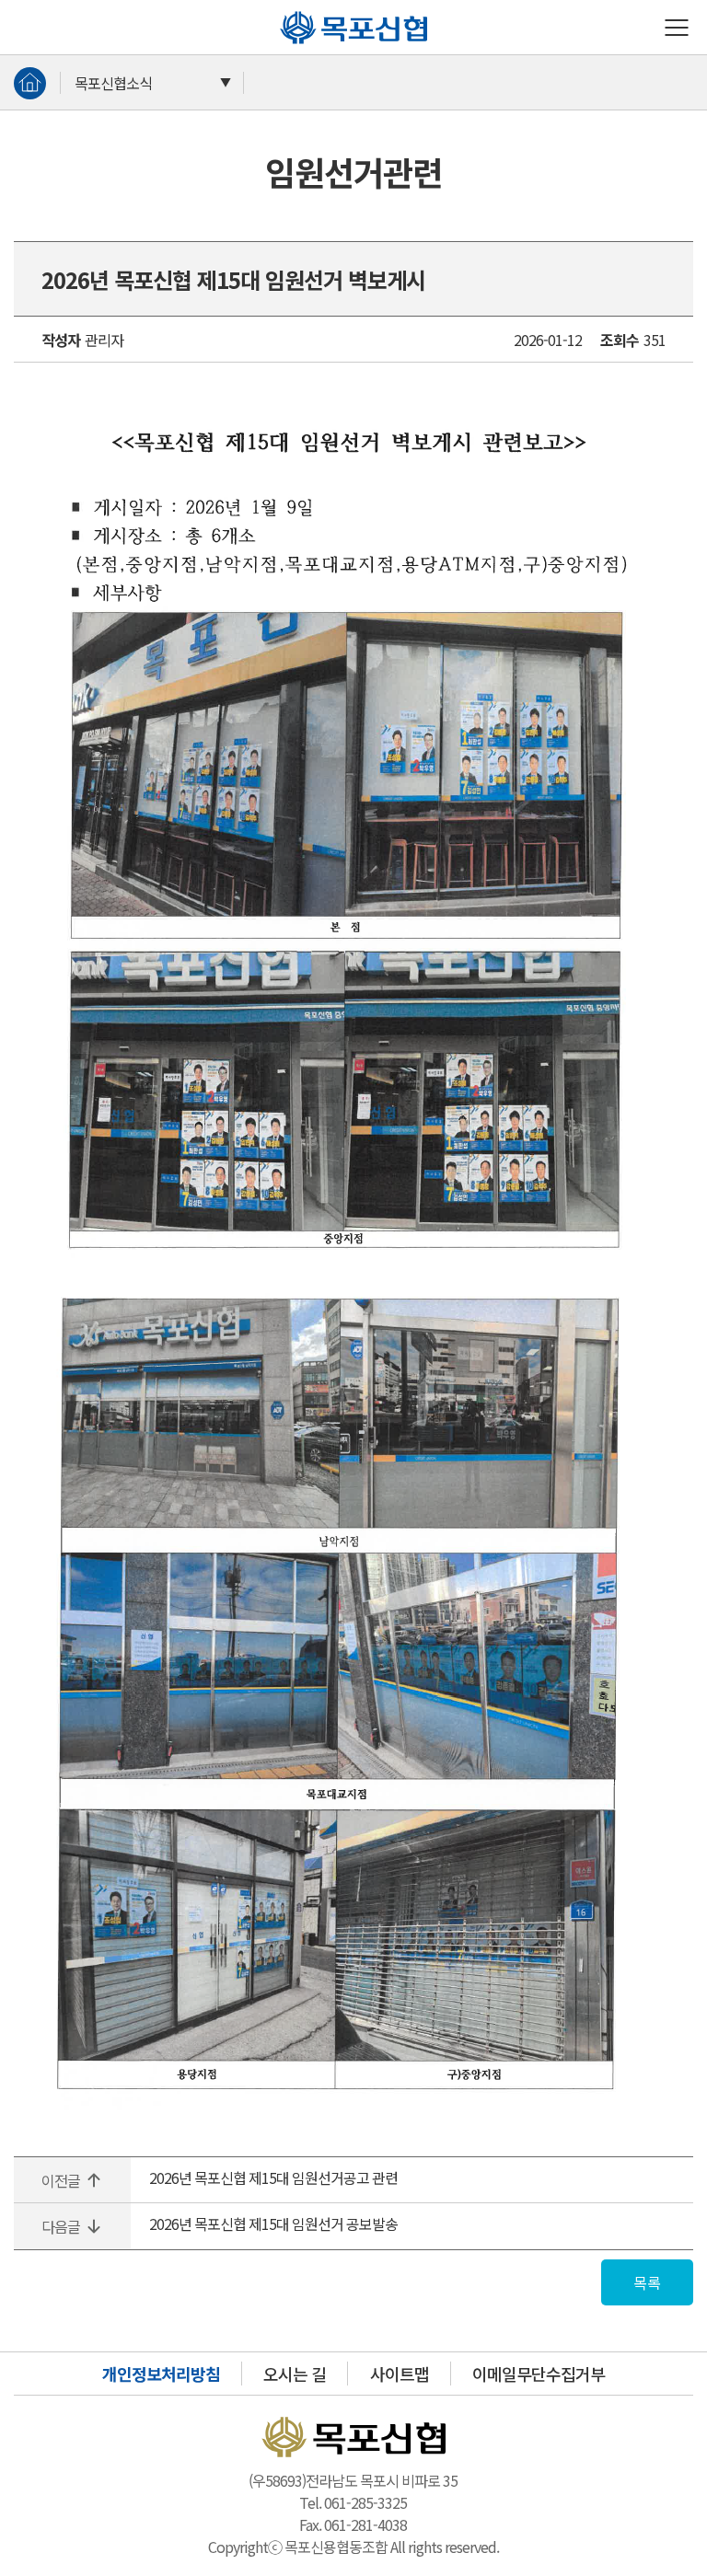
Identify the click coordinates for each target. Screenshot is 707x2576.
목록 (647, 2282)
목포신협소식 (113, 83)
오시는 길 (295, 2374)
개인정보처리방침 (161, 2374)
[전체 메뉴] (677, 28)
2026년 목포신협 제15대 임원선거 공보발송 (273, 2224)
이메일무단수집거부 (539, 2374)
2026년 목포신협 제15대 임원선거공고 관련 (273, 2177)
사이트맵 (400, 2374)
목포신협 (287, 11)
